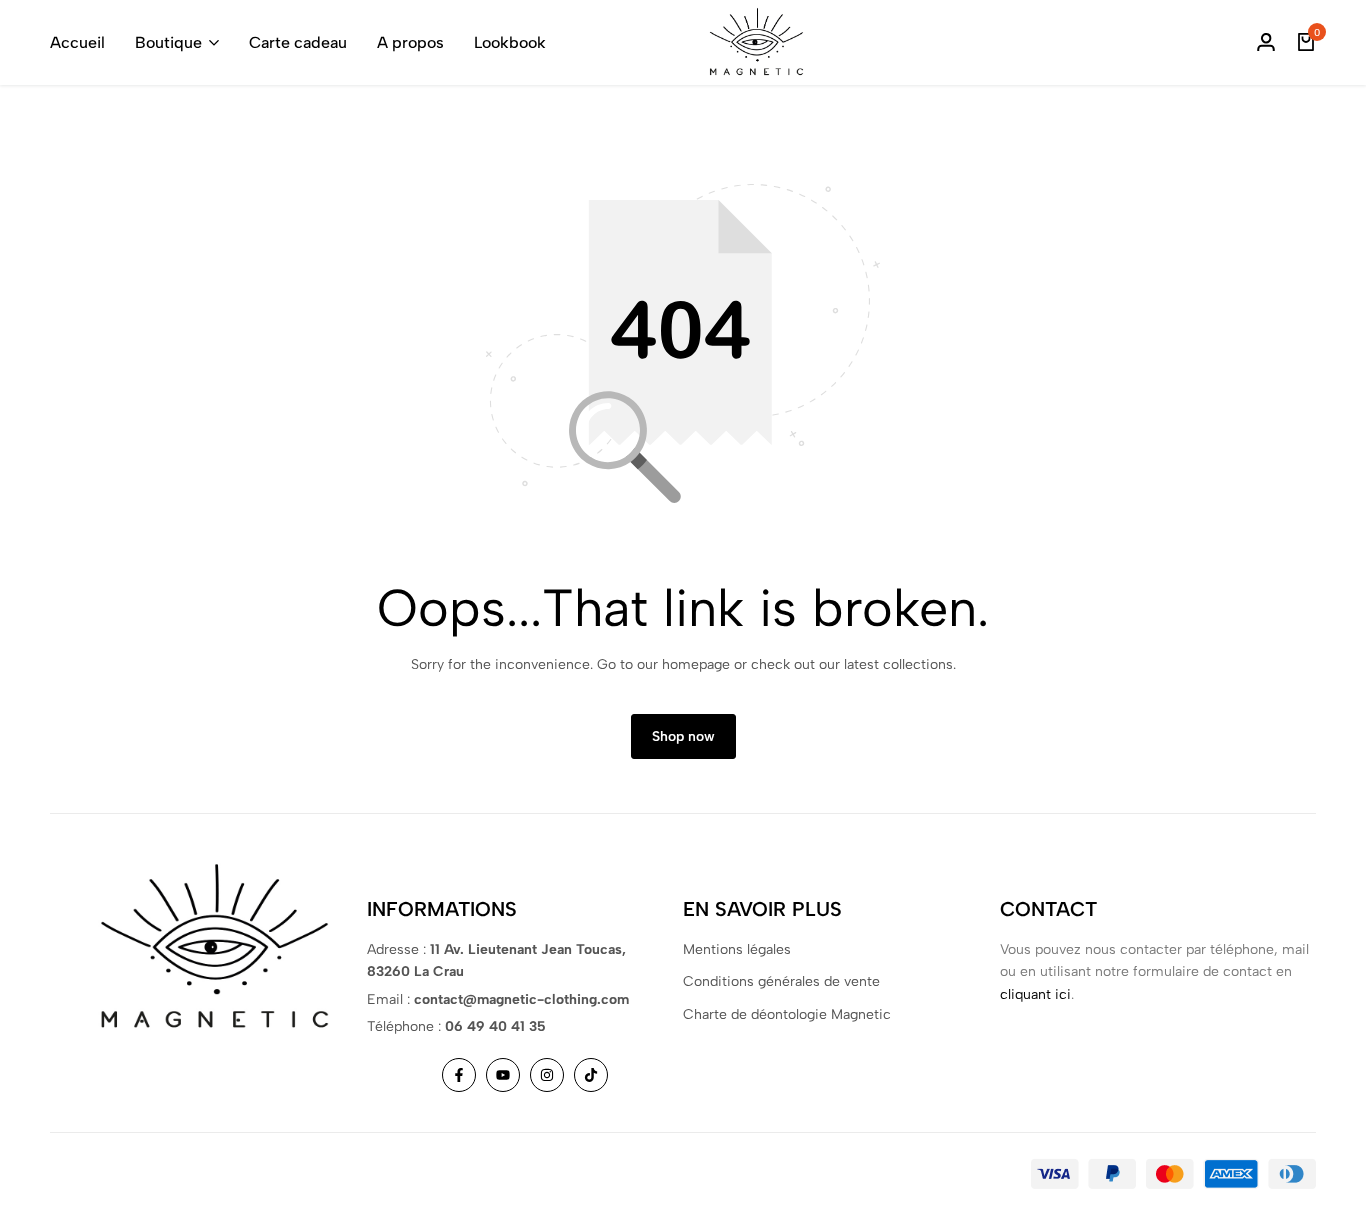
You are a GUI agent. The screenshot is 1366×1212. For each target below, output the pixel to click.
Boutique (168, 42)
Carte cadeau (298, 42)
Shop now (683, 736)
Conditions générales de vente (781, 981)
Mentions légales (737, 949)
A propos (410, 42)
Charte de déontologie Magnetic (787, 1014)
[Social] (459, 1075)
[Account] (1266, 43)
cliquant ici (1035, 994)
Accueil (77, 42)
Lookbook (510, 42)
